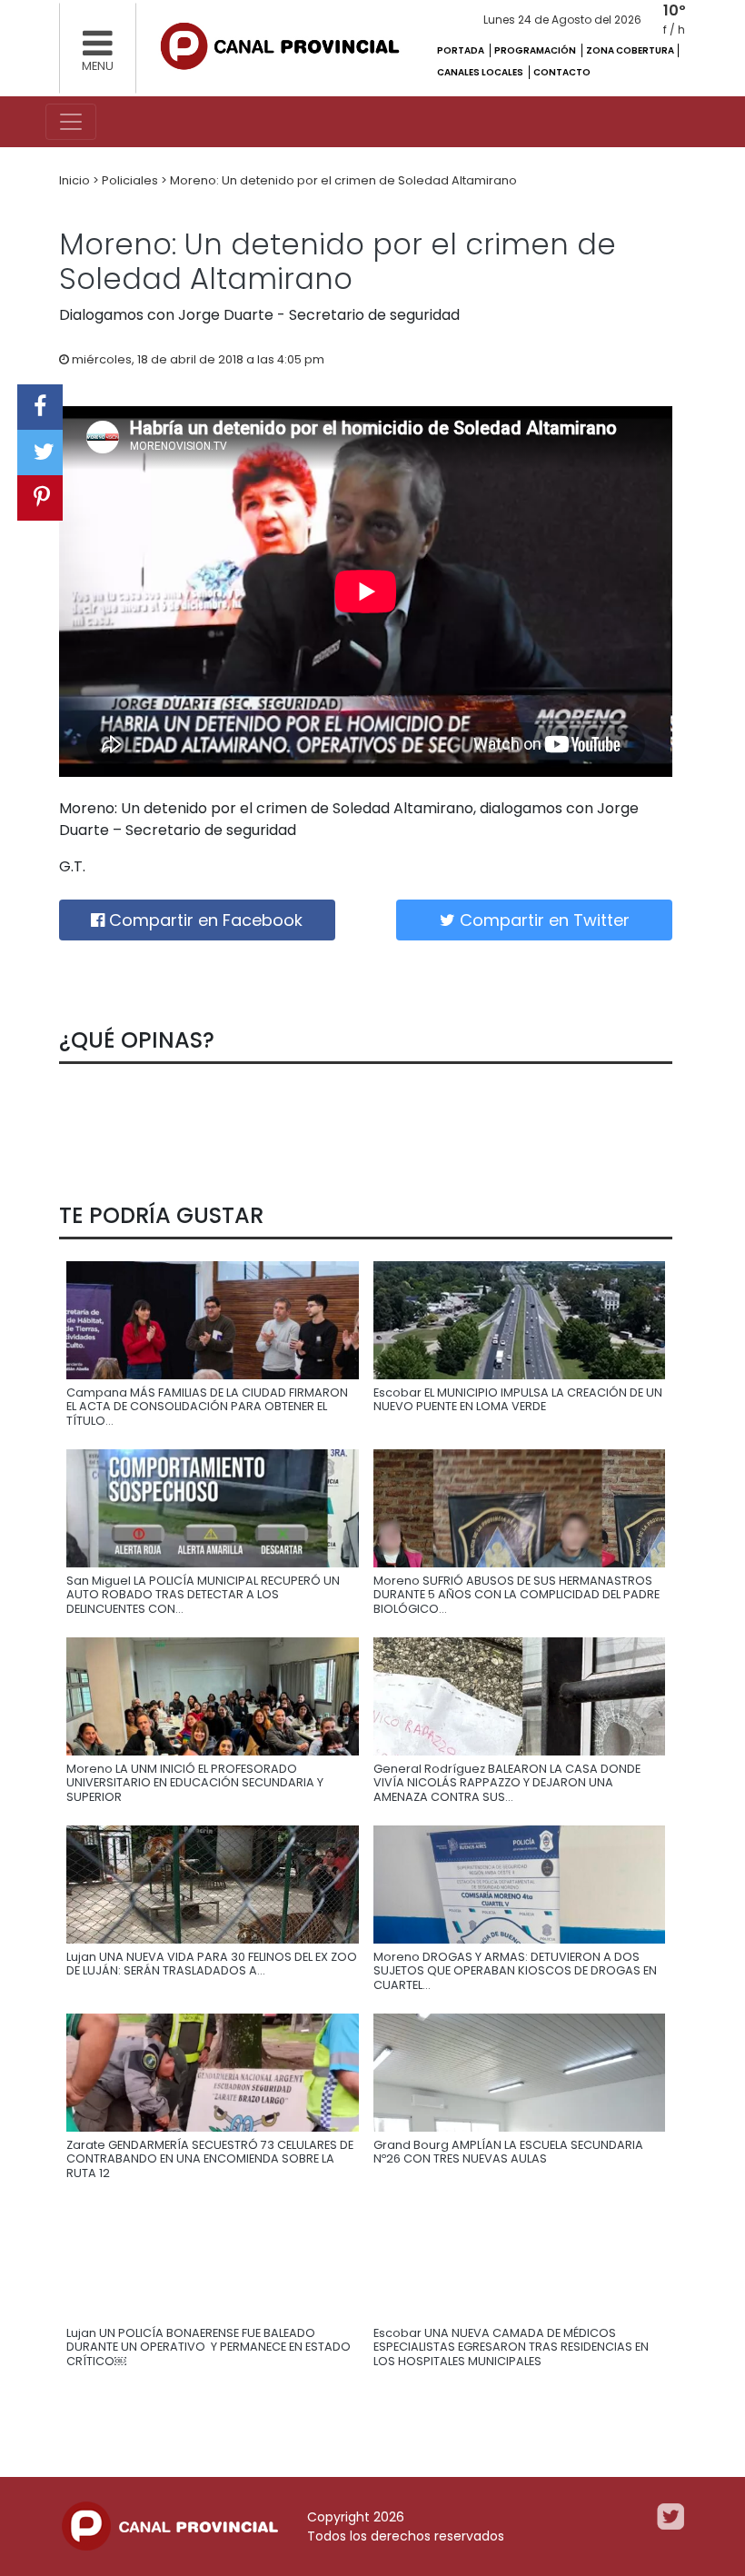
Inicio (76, 180)
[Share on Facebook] (40, 407)
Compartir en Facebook (204, 920)
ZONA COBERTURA (630, 50)
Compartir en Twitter (542, 920)
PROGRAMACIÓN (536, 50)
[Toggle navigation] (71, 122)
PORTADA (462, 50)
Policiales (131, 180)
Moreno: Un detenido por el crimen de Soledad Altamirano (343, 180)
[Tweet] (40, 453)
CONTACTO (562, 72)
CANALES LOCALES (481, 72)
